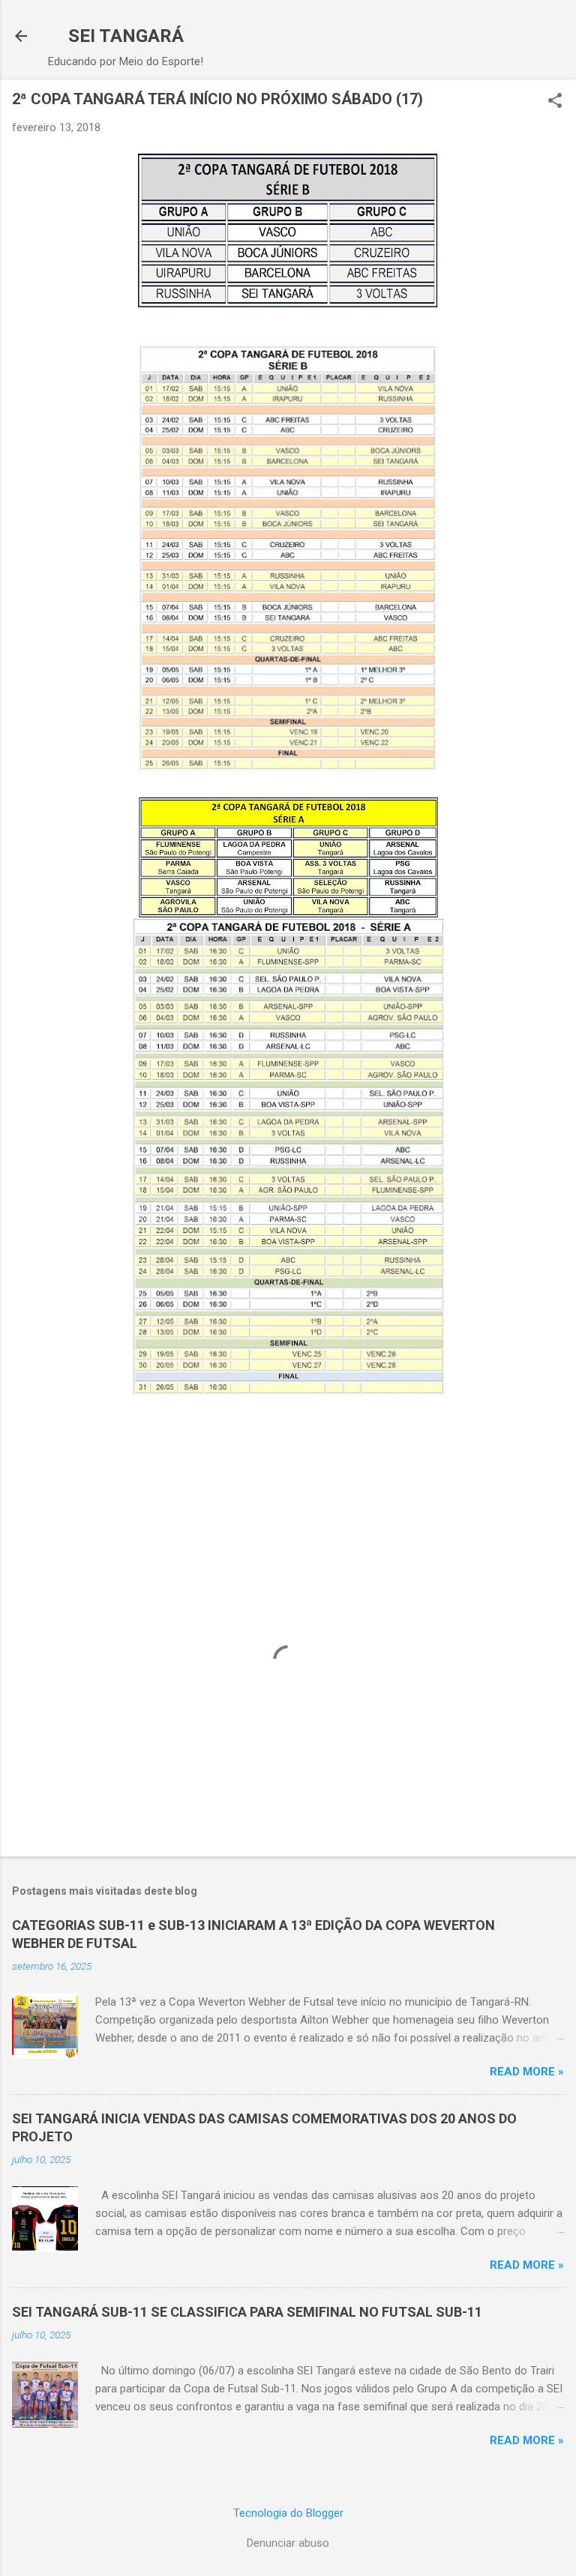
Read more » (527, 2072)
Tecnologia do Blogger (288, 2513)
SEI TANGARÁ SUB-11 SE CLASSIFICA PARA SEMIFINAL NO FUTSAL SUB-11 (247, 2312)
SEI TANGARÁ (126, 36)
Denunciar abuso (288, 2543)
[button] (555, 102)
